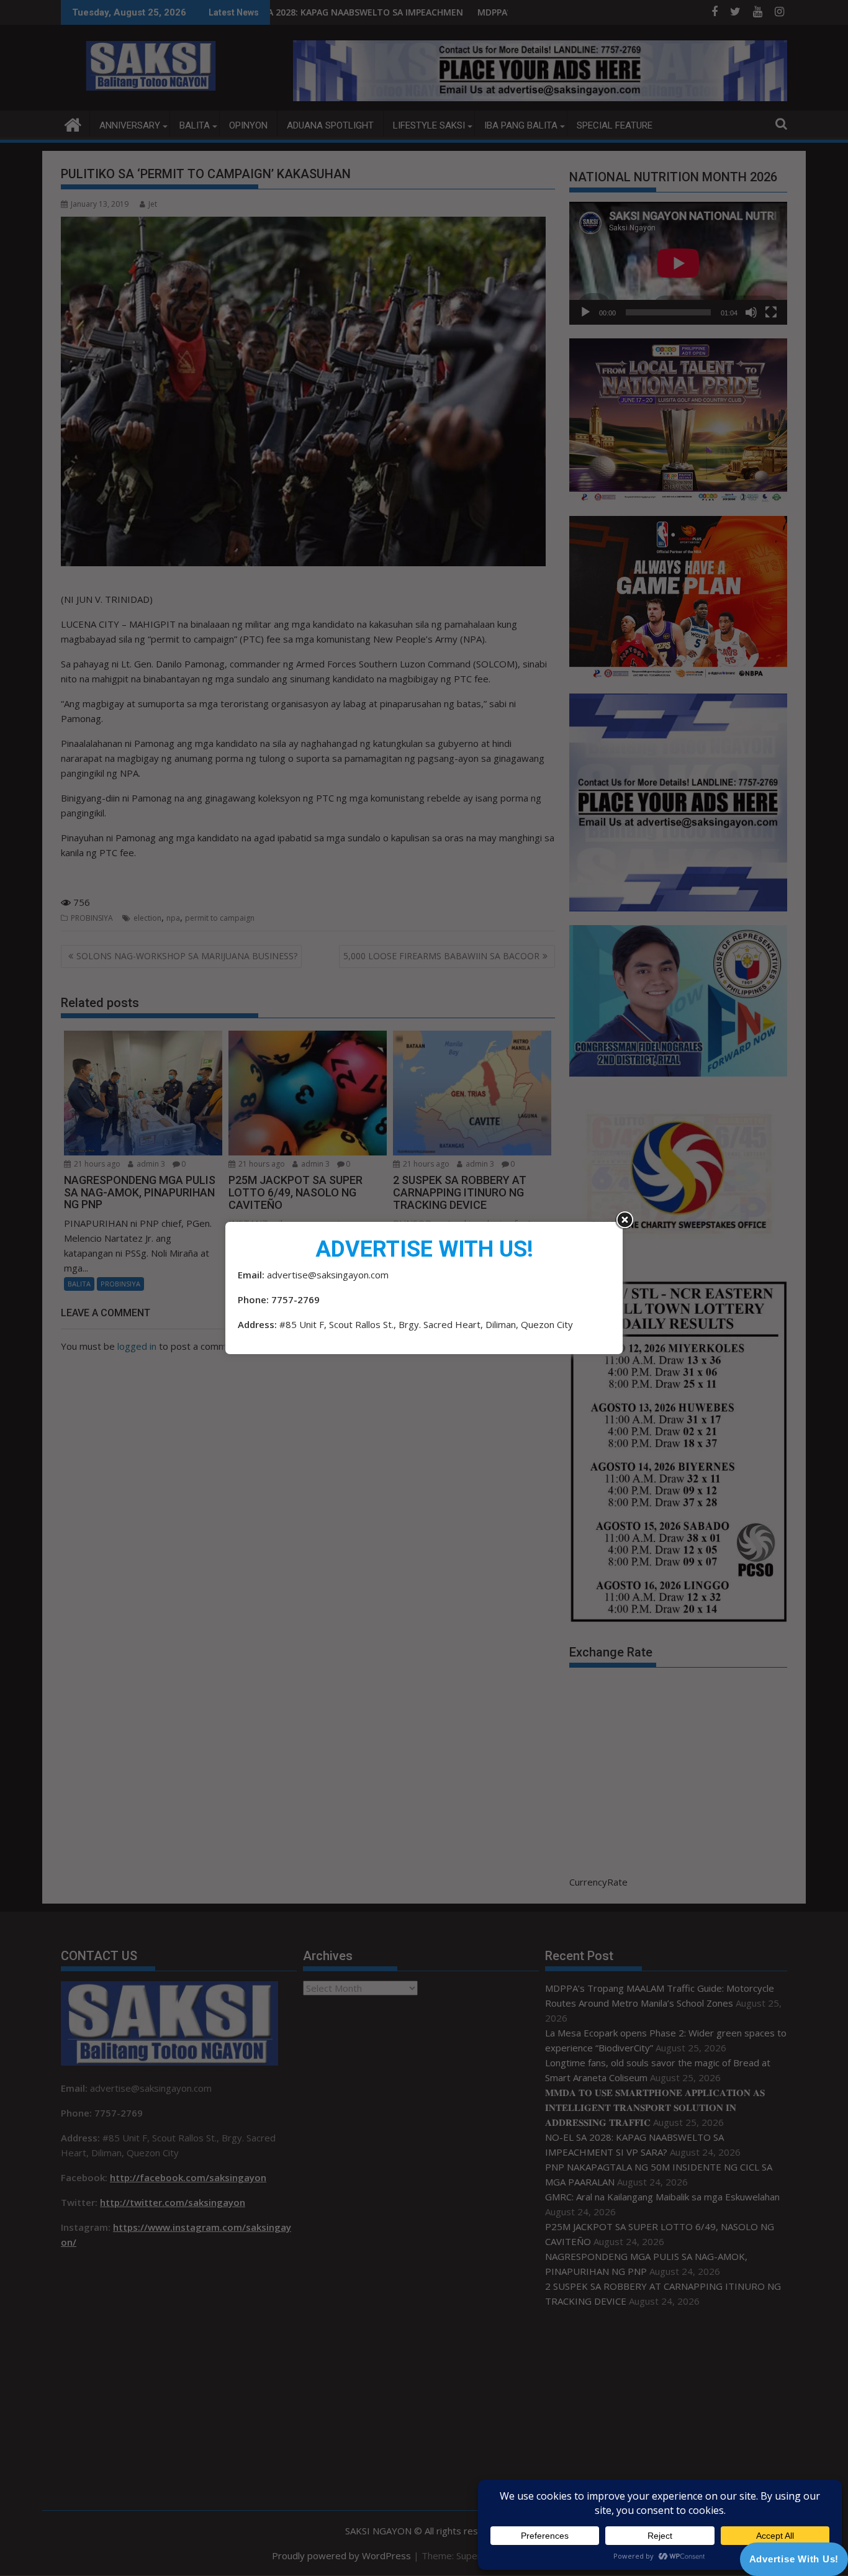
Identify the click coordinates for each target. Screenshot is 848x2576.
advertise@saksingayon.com (328, 1275)
